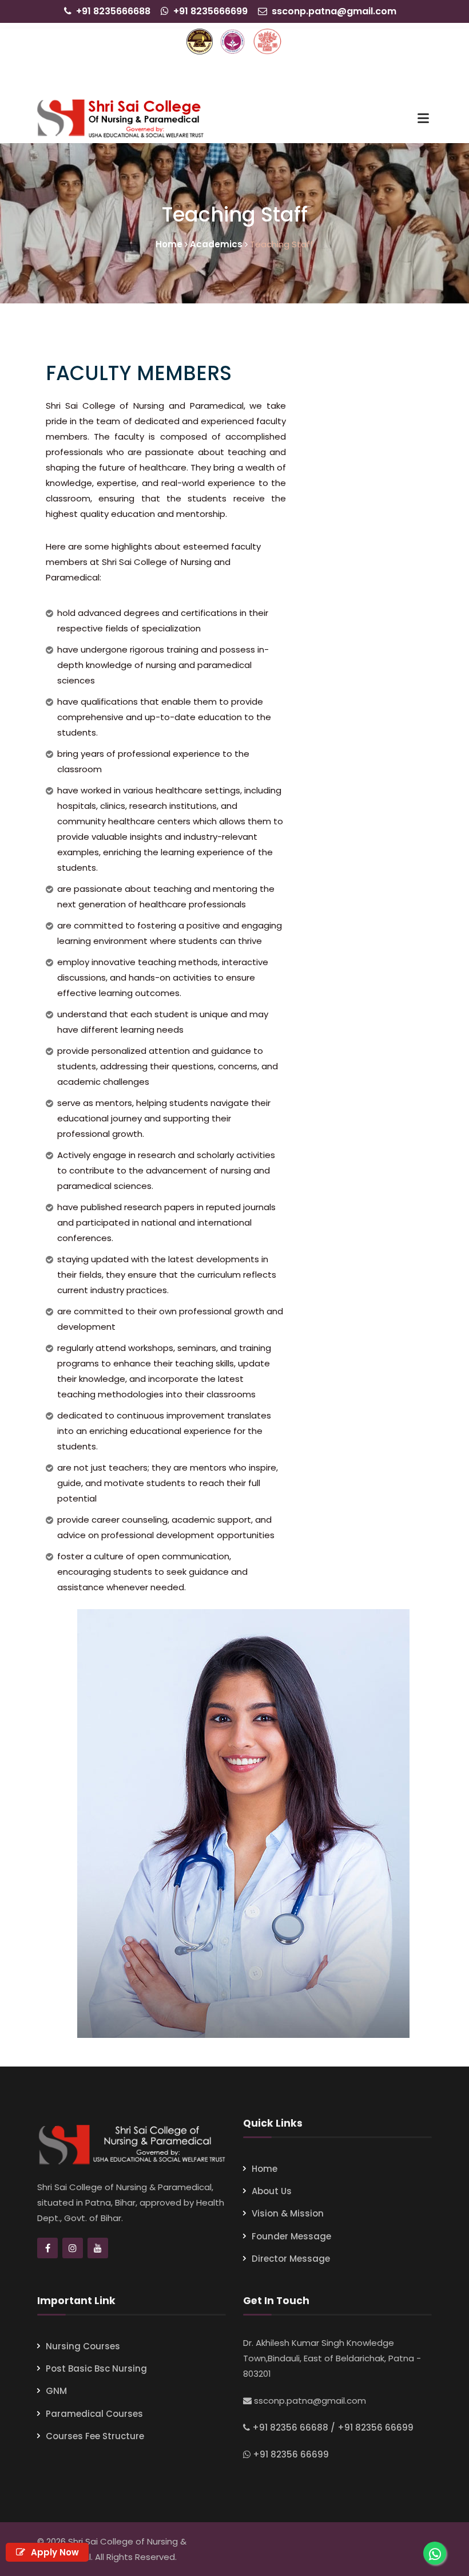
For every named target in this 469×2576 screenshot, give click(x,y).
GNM (56, 2391)
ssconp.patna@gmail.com (334, 11)
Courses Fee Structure (95, 2436)
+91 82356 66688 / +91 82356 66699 (333, 2427)
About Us (272, 2191)
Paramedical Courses (94, 2414)
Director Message (291, 2259)
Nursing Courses (83, 2346)
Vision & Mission (288, 2213)
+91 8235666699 (210, 11)
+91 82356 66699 (291, 2454)
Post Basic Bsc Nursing (96, 2368)
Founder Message (291, 2236)
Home (265, 2169)
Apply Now (54, 2552)
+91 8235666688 (113, 11)
